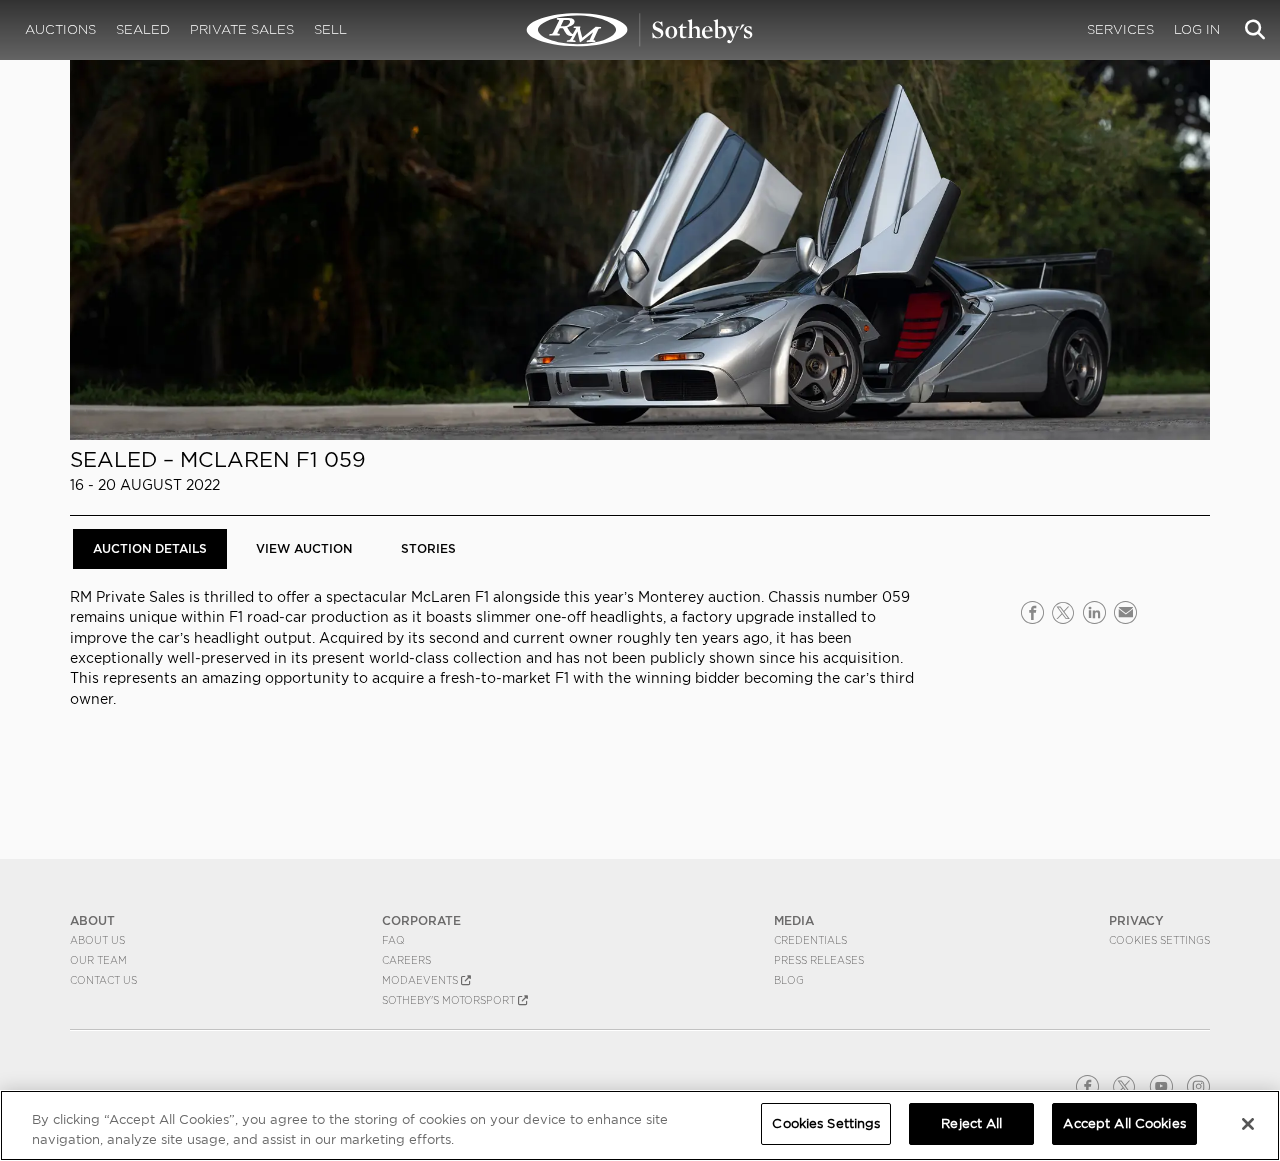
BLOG (789, 980)
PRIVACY (1136, 920)
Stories (428, 548)
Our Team (98, 960)
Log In (1197, 29)
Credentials (810, 940)
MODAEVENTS (421, 980)
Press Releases (819, 960)
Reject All (971, 1123)
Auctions (60, 29)
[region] (640, 1125)
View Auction (304, 548)
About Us (97, 940)
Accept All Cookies (1124, 1123)
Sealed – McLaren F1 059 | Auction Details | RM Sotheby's (640, 30)
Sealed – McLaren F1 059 (218, 459)
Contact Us (103, 980)
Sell (330, 29)
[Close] (1248, 1124)
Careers (406, 960)
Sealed (143, 29)
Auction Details (150, 548)
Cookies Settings (1159, 940)
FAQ (393, 940)
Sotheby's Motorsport (450, 1000)
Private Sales (242, 29)
